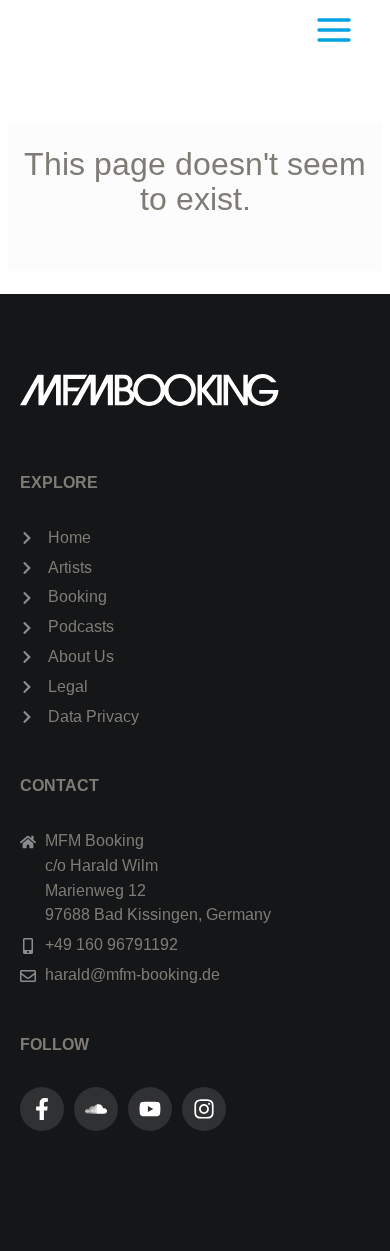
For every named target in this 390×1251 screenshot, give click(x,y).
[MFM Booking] (142, 29)
